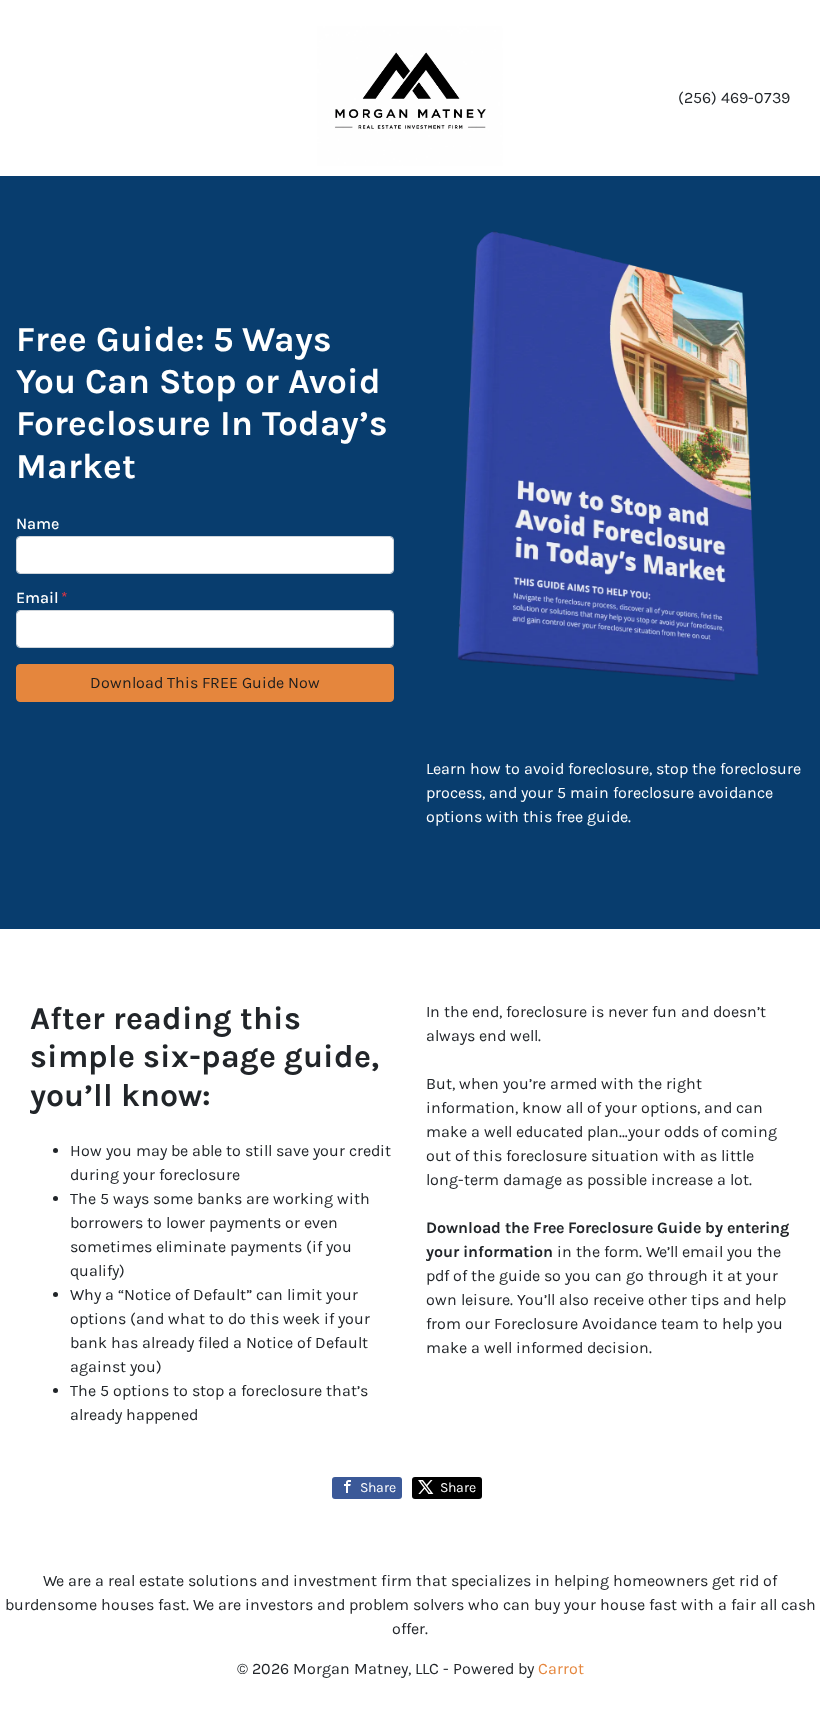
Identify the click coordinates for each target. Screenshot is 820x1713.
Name (37, 523)
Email (42, 597)
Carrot (561, 1668)
